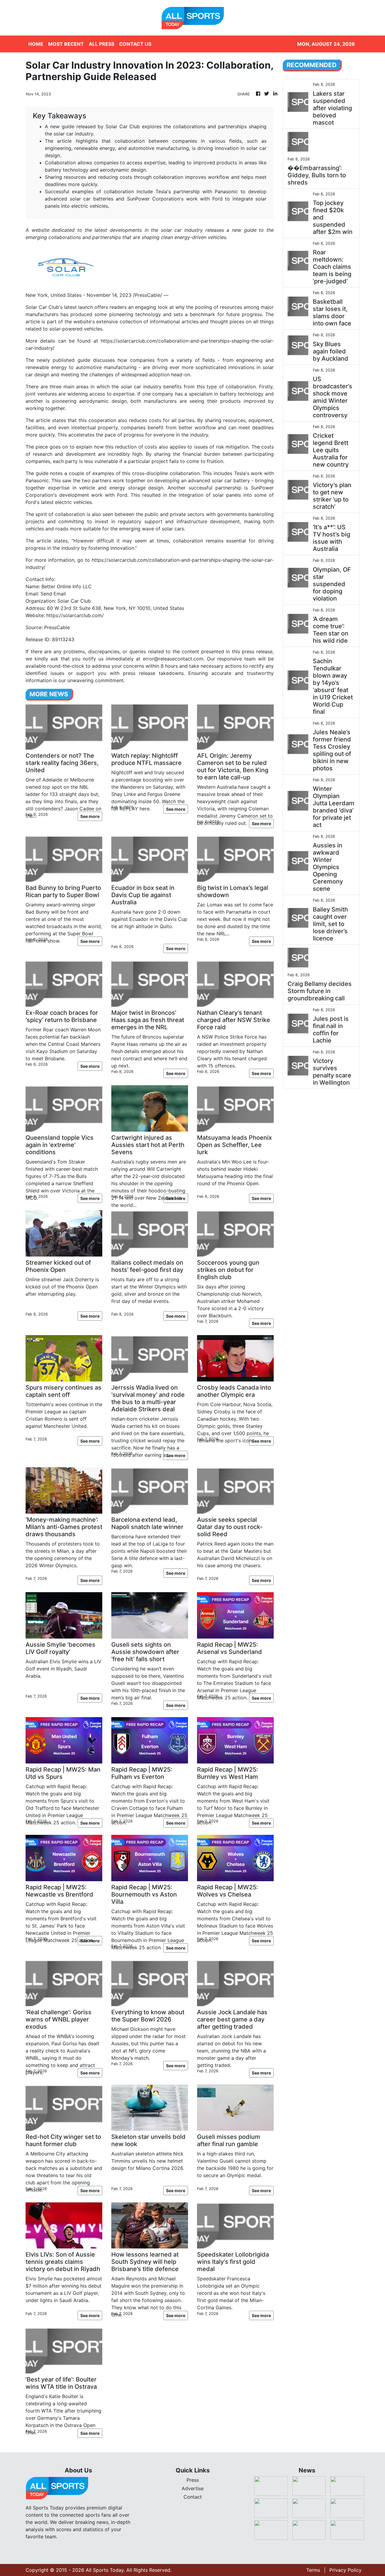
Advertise (193, 2488)
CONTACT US (135, 44)
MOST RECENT (66, 44)
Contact (193, 2497)
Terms (313, 2570)
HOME (36, 44)
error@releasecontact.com (173, 659)
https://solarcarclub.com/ (75, 615)
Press (193, 2480)
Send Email (53, 594)
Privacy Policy (345, 2570)
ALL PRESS (102, 44)
